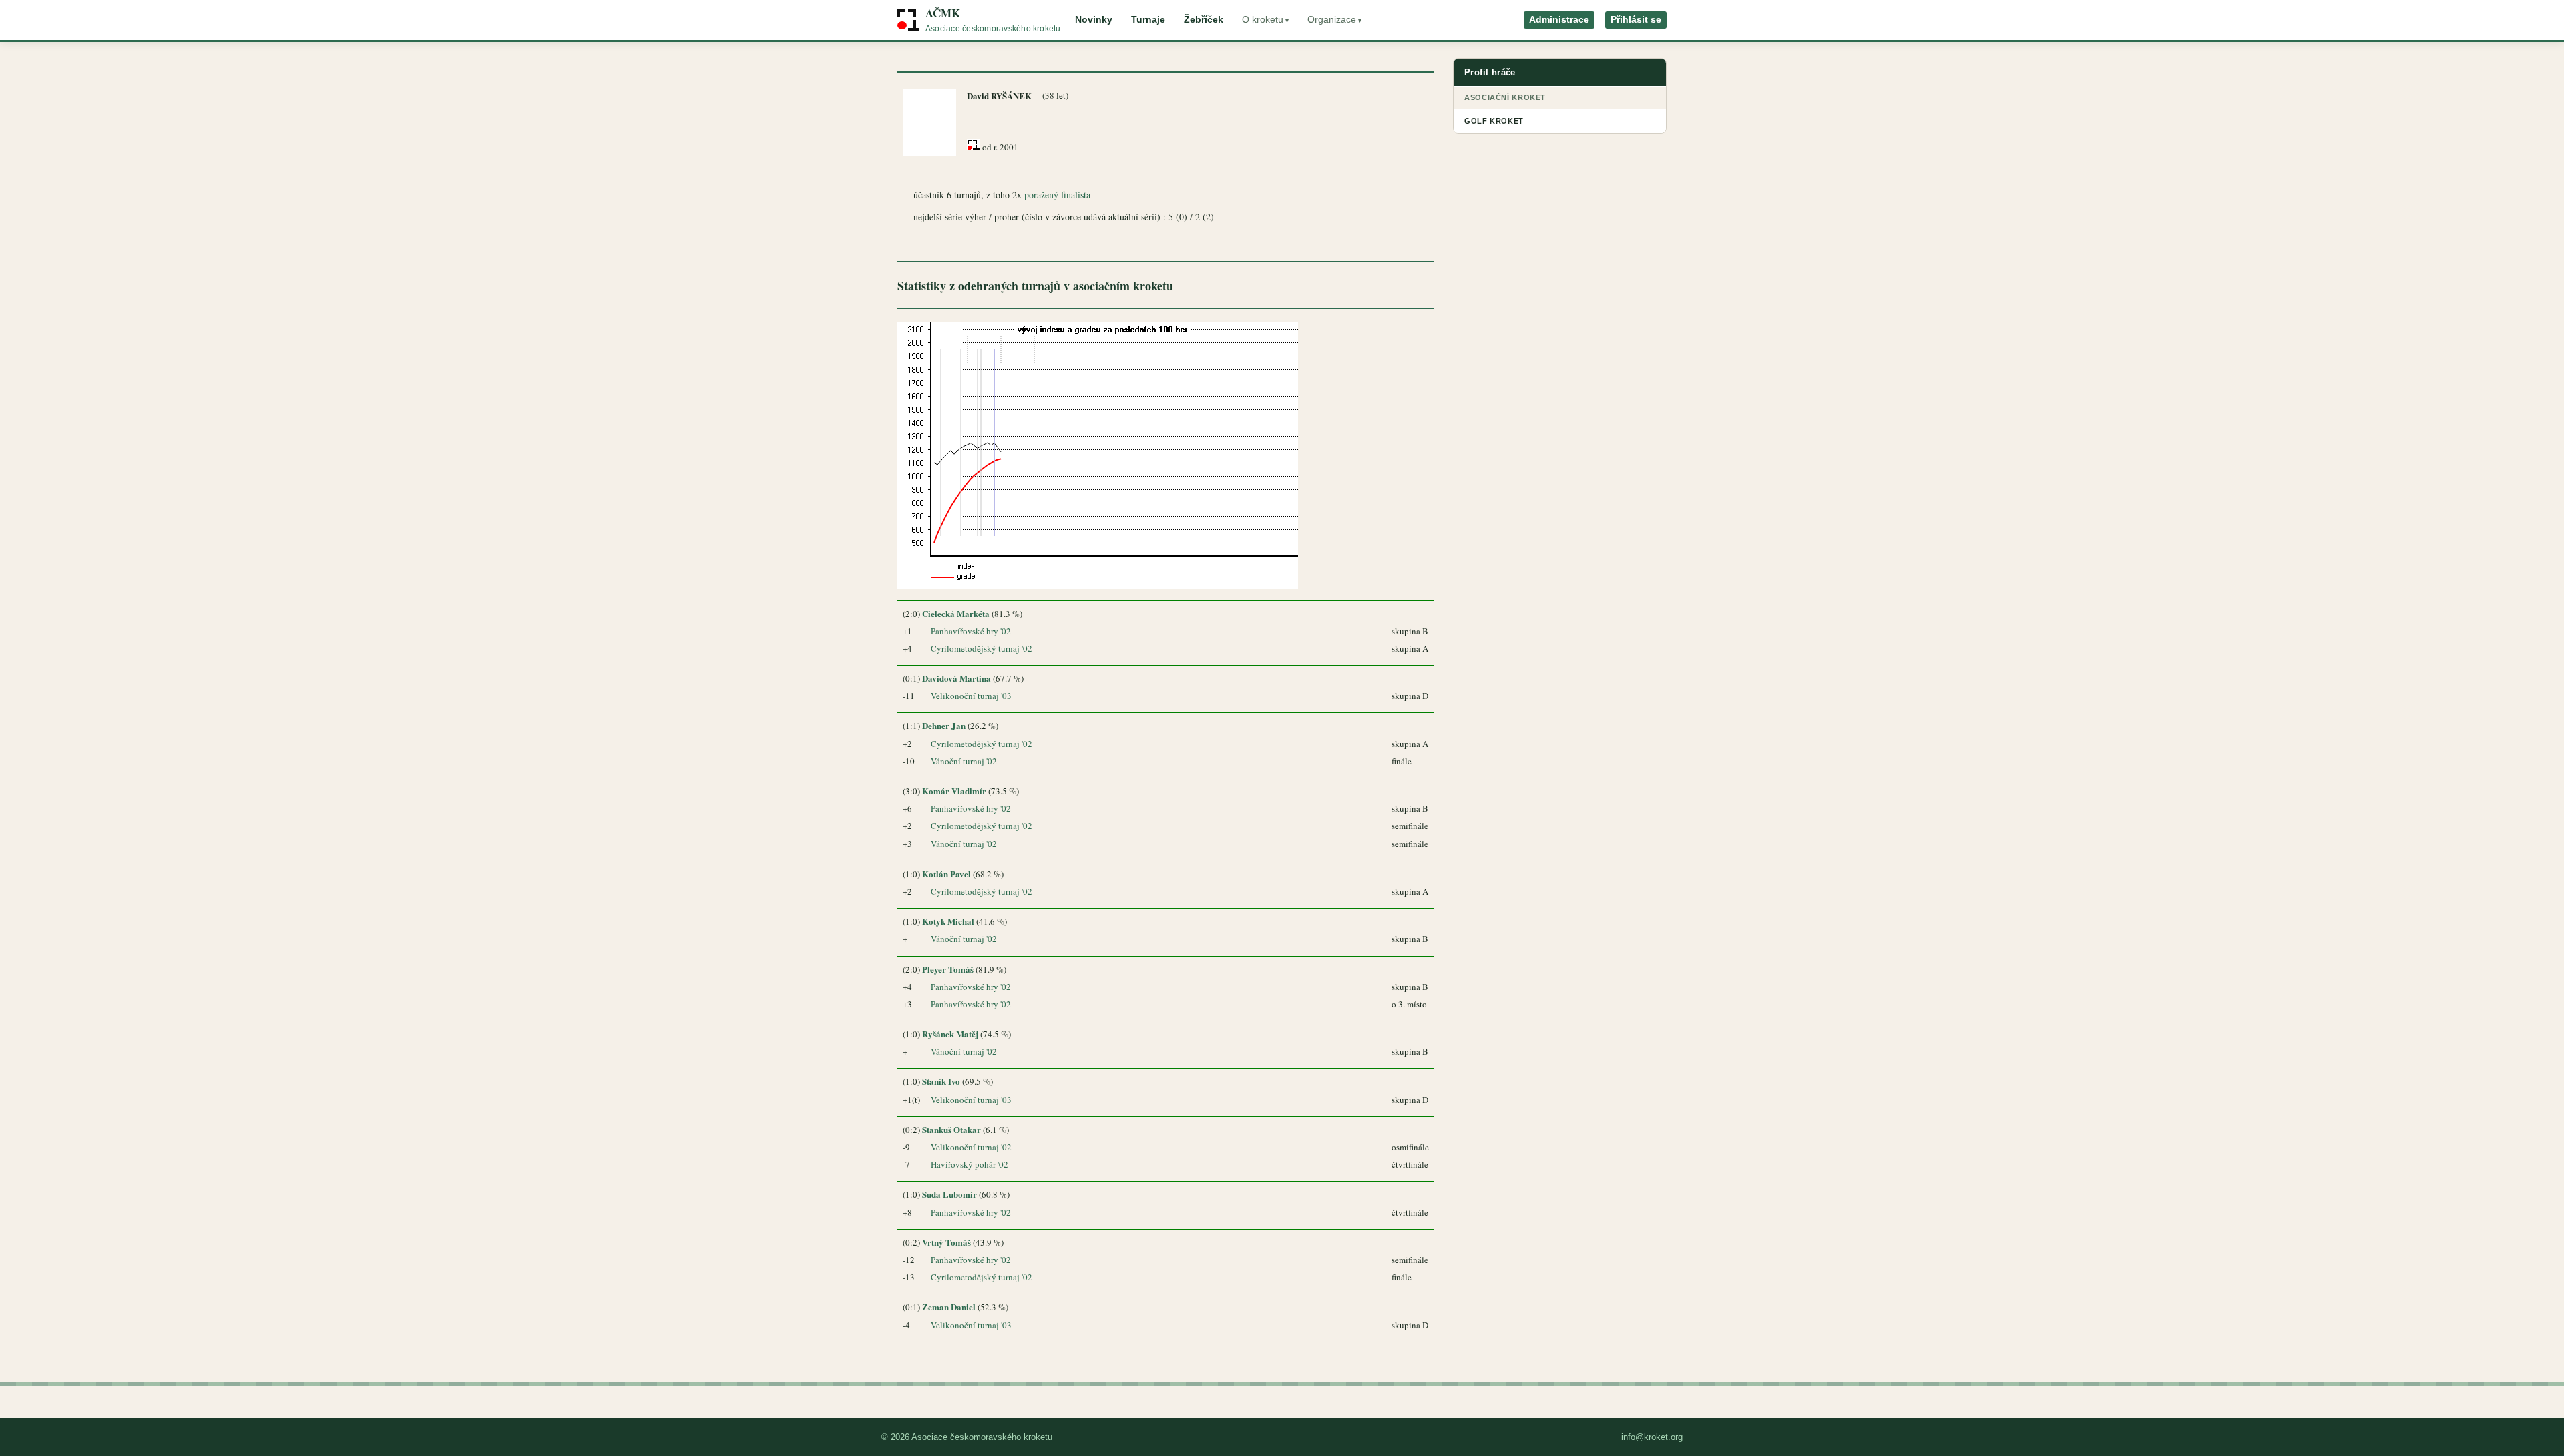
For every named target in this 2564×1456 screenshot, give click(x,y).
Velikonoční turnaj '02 (971, 1147)
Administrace (1559, 20)
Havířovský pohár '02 (970, 1164)
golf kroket (1494, 121)
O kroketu (1263, 20)
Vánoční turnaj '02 (964, 761)
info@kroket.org (1652, 1437)
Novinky (1094, 20)
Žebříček (1204, 20)
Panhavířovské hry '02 (971, 631)
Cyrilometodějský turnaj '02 (982, 648)
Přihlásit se (1636, 20)
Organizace (1332, 20)
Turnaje (1148, 20)
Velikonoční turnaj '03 (971, 696)
